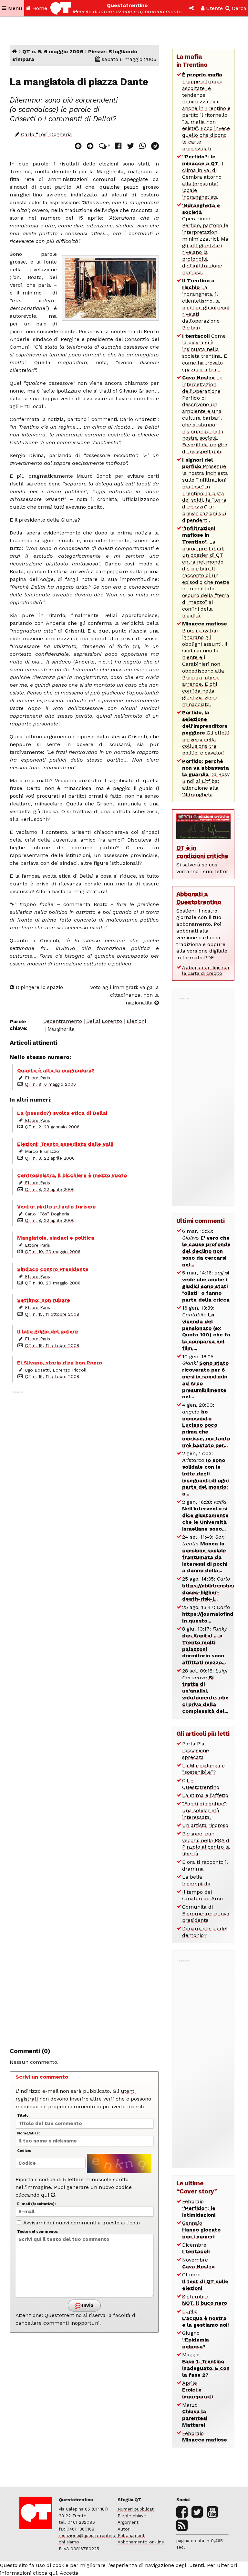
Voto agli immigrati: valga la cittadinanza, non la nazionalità (124, 995)
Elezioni (136, 1021)
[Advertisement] (84, 1716)
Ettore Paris (37, 1078)
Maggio (206, 2365)
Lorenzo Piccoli (69, 1370)
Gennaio (201, 2230)
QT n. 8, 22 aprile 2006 (50, 1158)
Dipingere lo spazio (39, 987)
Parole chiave (132, 2516)
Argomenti (129, 2522)
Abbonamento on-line (141, 2542)
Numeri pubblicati (136, 2509)
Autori (124, 2529)
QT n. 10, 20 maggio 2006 (53, 1252)
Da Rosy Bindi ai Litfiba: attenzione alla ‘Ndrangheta (206, 778)
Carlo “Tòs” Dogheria (46, 134)
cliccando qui (33, 2195)
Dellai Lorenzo (104, 1021)
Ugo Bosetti (37, 1370)
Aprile (197, 2390)
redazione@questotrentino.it (89, 2535)
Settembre (205, 2300)
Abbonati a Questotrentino (199, 898)
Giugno (196, 2340)
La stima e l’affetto (205, 1795)
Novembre (198, 2263)
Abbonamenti (132, 2535)
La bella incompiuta (196, 1880)
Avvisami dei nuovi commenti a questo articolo (81, 2223)
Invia (87, 2305)
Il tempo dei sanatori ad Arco (202, 1895)
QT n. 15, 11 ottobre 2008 (52, 1314)
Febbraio (199, 2208)
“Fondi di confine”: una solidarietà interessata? (205, 1810)
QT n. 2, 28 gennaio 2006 (52, 1127)
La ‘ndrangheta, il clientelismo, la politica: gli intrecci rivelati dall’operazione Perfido (206, 304)
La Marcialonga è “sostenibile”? (203, 1769)
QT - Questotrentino (201, 1784)
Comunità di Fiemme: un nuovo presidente (206, 1914)
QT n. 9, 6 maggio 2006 (53, 51)
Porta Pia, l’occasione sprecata (196, 1750)
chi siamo (69, 2542)
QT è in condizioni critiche (202, 852)
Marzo (195, 2415)
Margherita (61, 1029)
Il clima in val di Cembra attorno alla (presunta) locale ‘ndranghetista (203, 177)
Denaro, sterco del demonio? (205, 1932)
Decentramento (63, 1021)
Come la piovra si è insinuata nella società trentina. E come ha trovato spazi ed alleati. (205, 353)
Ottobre (205, 2281)
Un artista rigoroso (205, 1825)
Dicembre (196, 2248)
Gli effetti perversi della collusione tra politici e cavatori (206, 733)
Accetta (69, 2573)
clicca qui (45, 2573)
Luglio (206, 2318)
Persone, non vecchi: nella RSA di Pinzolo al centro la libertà (206, 1844)
